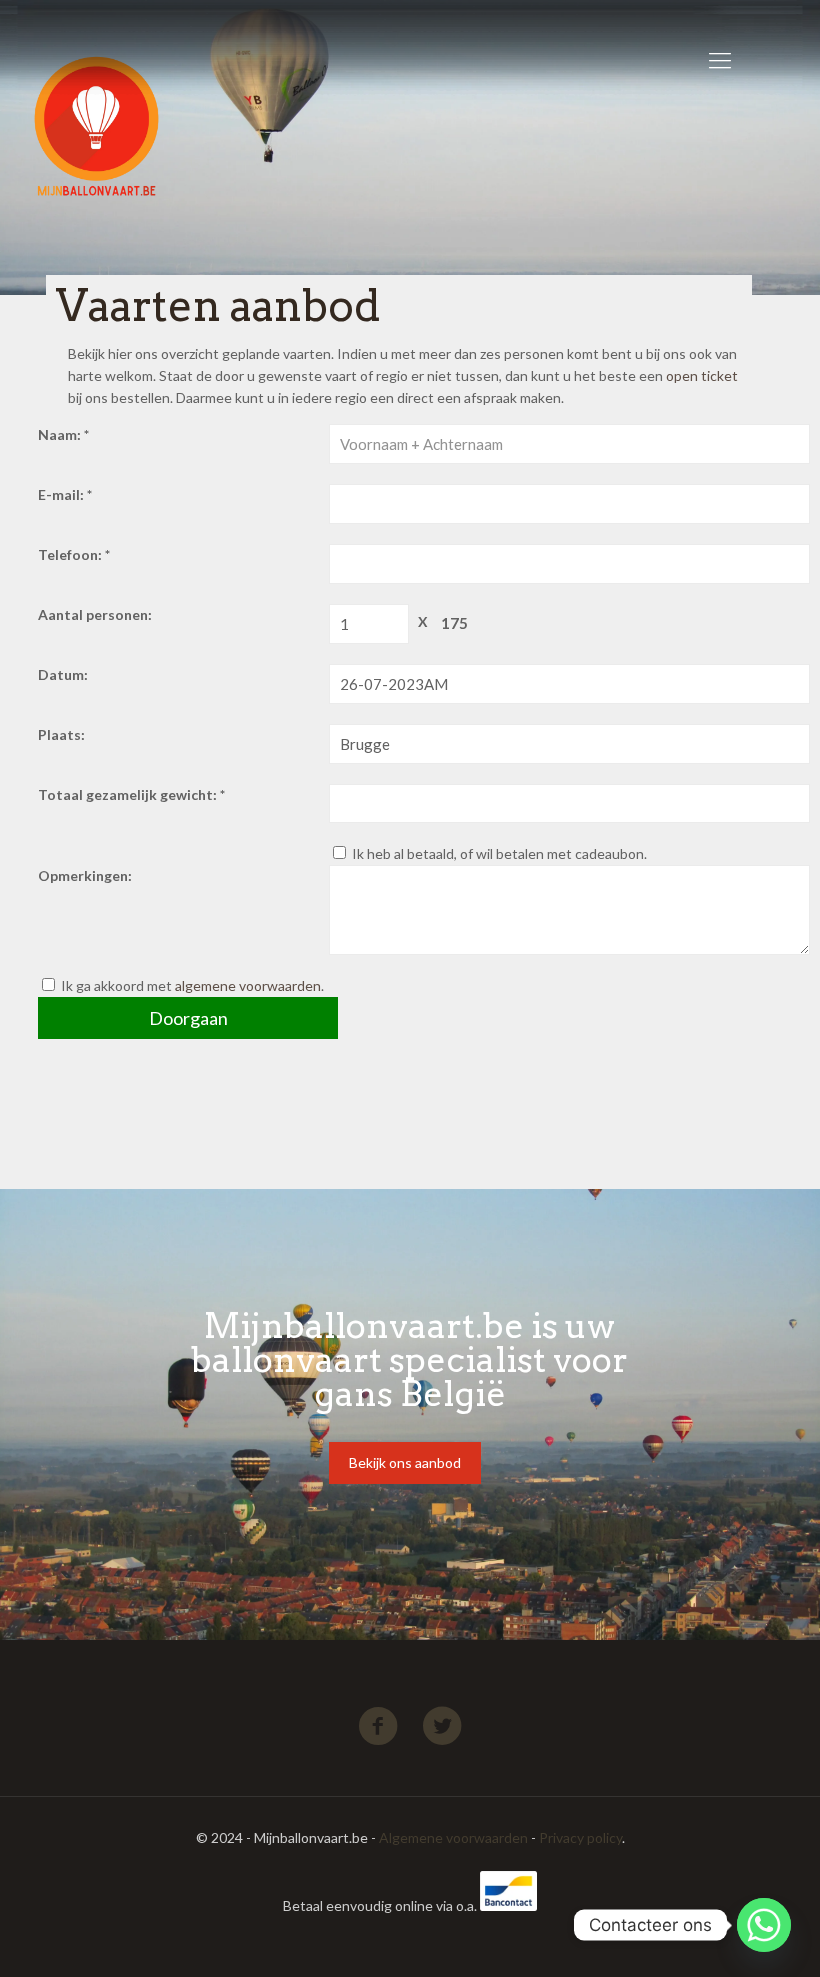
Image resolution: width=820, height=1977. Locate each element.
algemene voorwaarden (248, 985)
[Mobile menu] (720, 60)
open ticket (702, 375)
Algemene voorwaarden (453, 1837)
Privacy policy (580, 1837)
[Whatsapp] (764, 1925)
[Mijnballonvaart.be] (118, 60)
